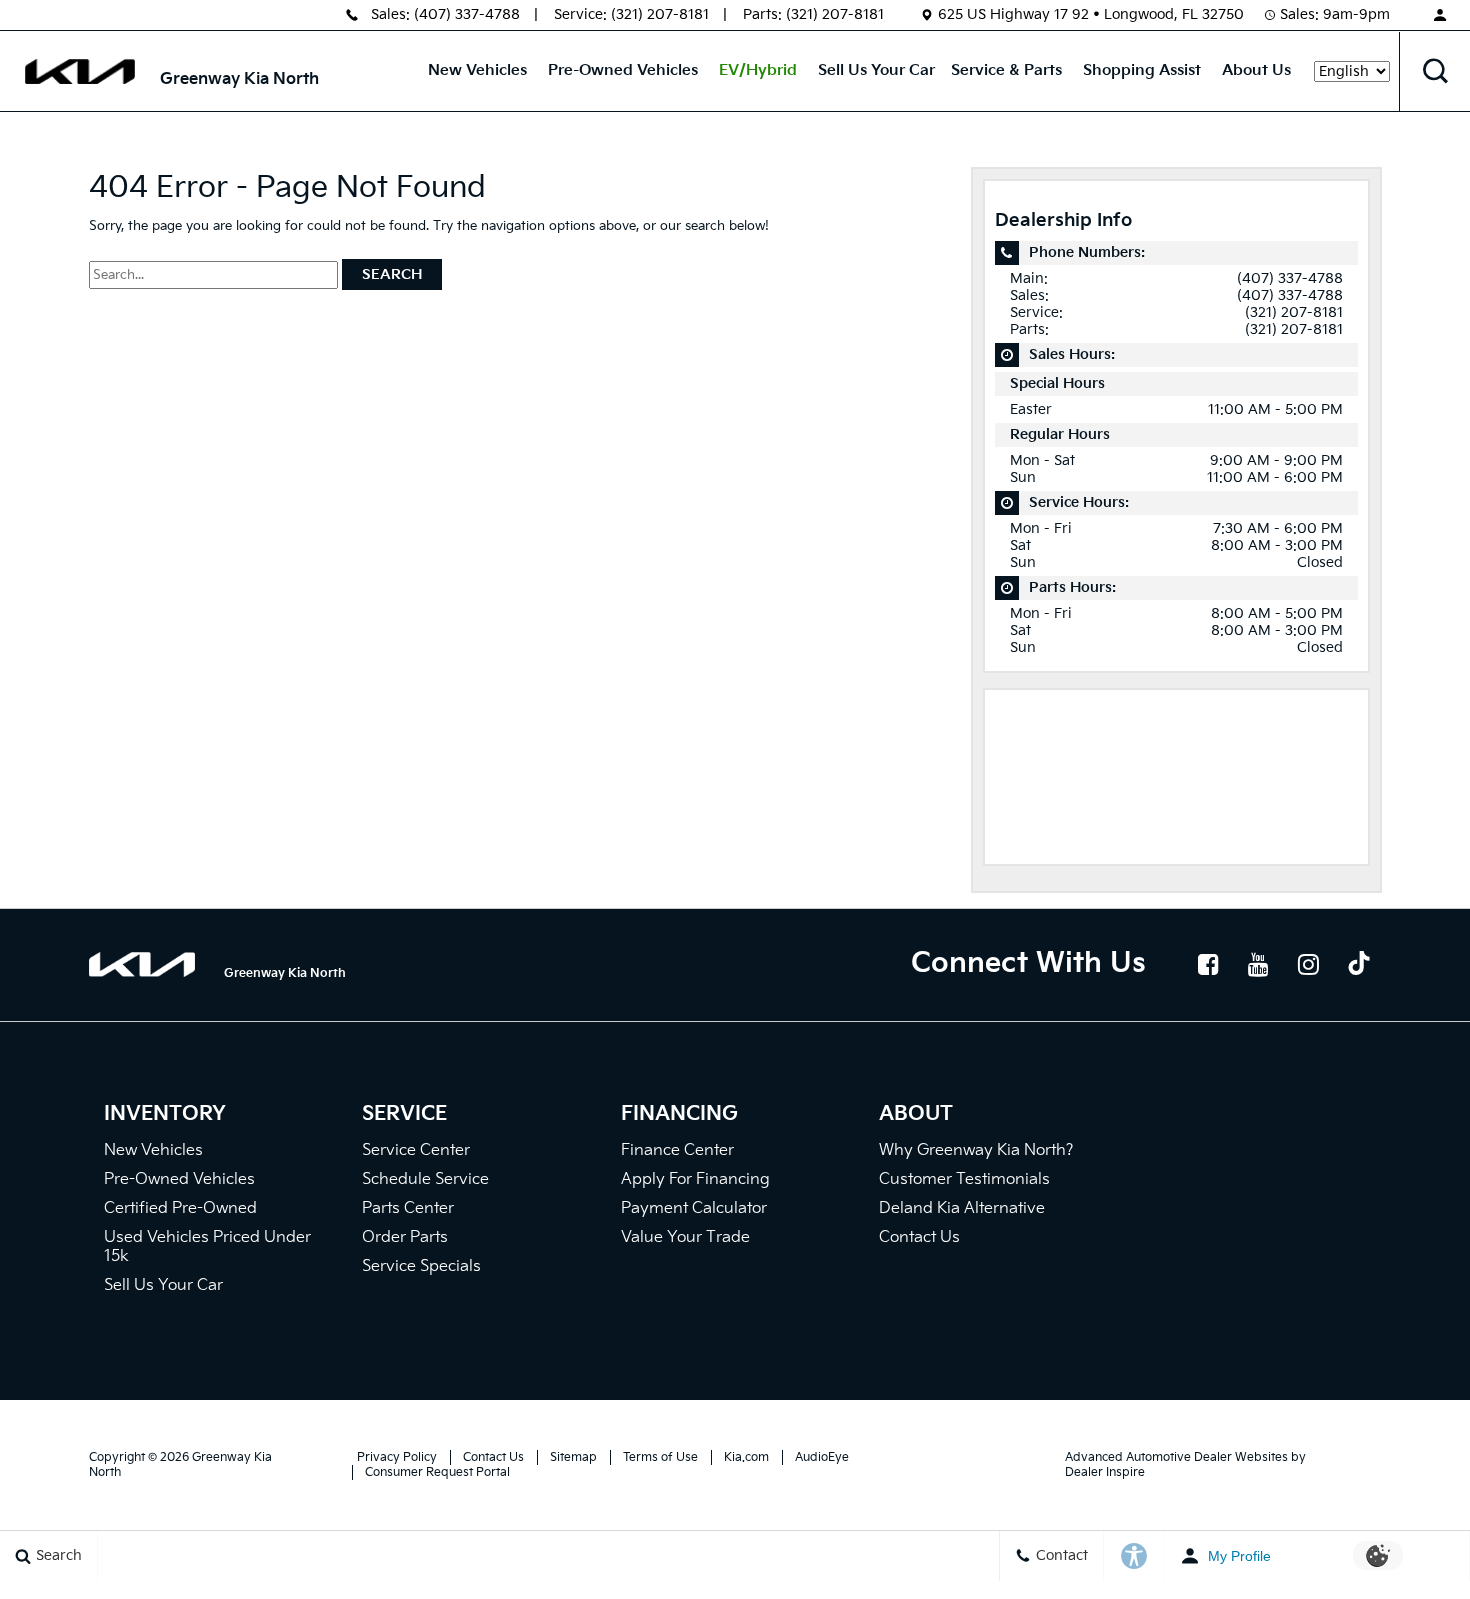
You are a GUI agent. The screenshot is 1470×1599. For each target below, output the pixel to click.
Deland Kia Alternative (962, 1208)
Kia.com (746, 1457)
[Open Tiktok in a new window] (1359, 966)
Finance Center (677, 1150)
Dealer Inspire (1105, 1472)
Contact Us (919, 1237)
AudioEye (822, 1457)
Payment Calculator (694, 1208)
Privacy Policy (397, 1457)
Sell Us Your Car (876, 70)
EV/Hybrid (758, 70)
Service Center (416, 1150)
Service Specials (421, 1266)
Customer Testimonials (964, 1179)
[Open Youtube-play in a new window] (1259, 964)
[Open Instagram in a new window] (1309, 964)
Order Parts (405, 1237)
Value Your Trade (685, 1237)
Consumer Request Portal (437, 1472)
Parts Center (408, 1208)
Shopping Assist (1142, 70)
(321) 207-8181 (660, 14)
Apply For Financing (695, 1179)
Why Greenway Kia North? (976, 1150)
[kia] (80, 71)
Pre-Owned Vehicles (623, 70)
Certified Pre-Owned (180, 1208)
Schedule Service (425, 1179)
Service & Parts (1006, 70)
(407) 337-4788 (467, 14)
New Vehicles (477, 70)
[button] (1435, 71)
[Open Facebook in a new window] (1209, 964)
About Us (1256, 70)
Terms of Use (660, 1457)
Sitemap (573, 1457)
